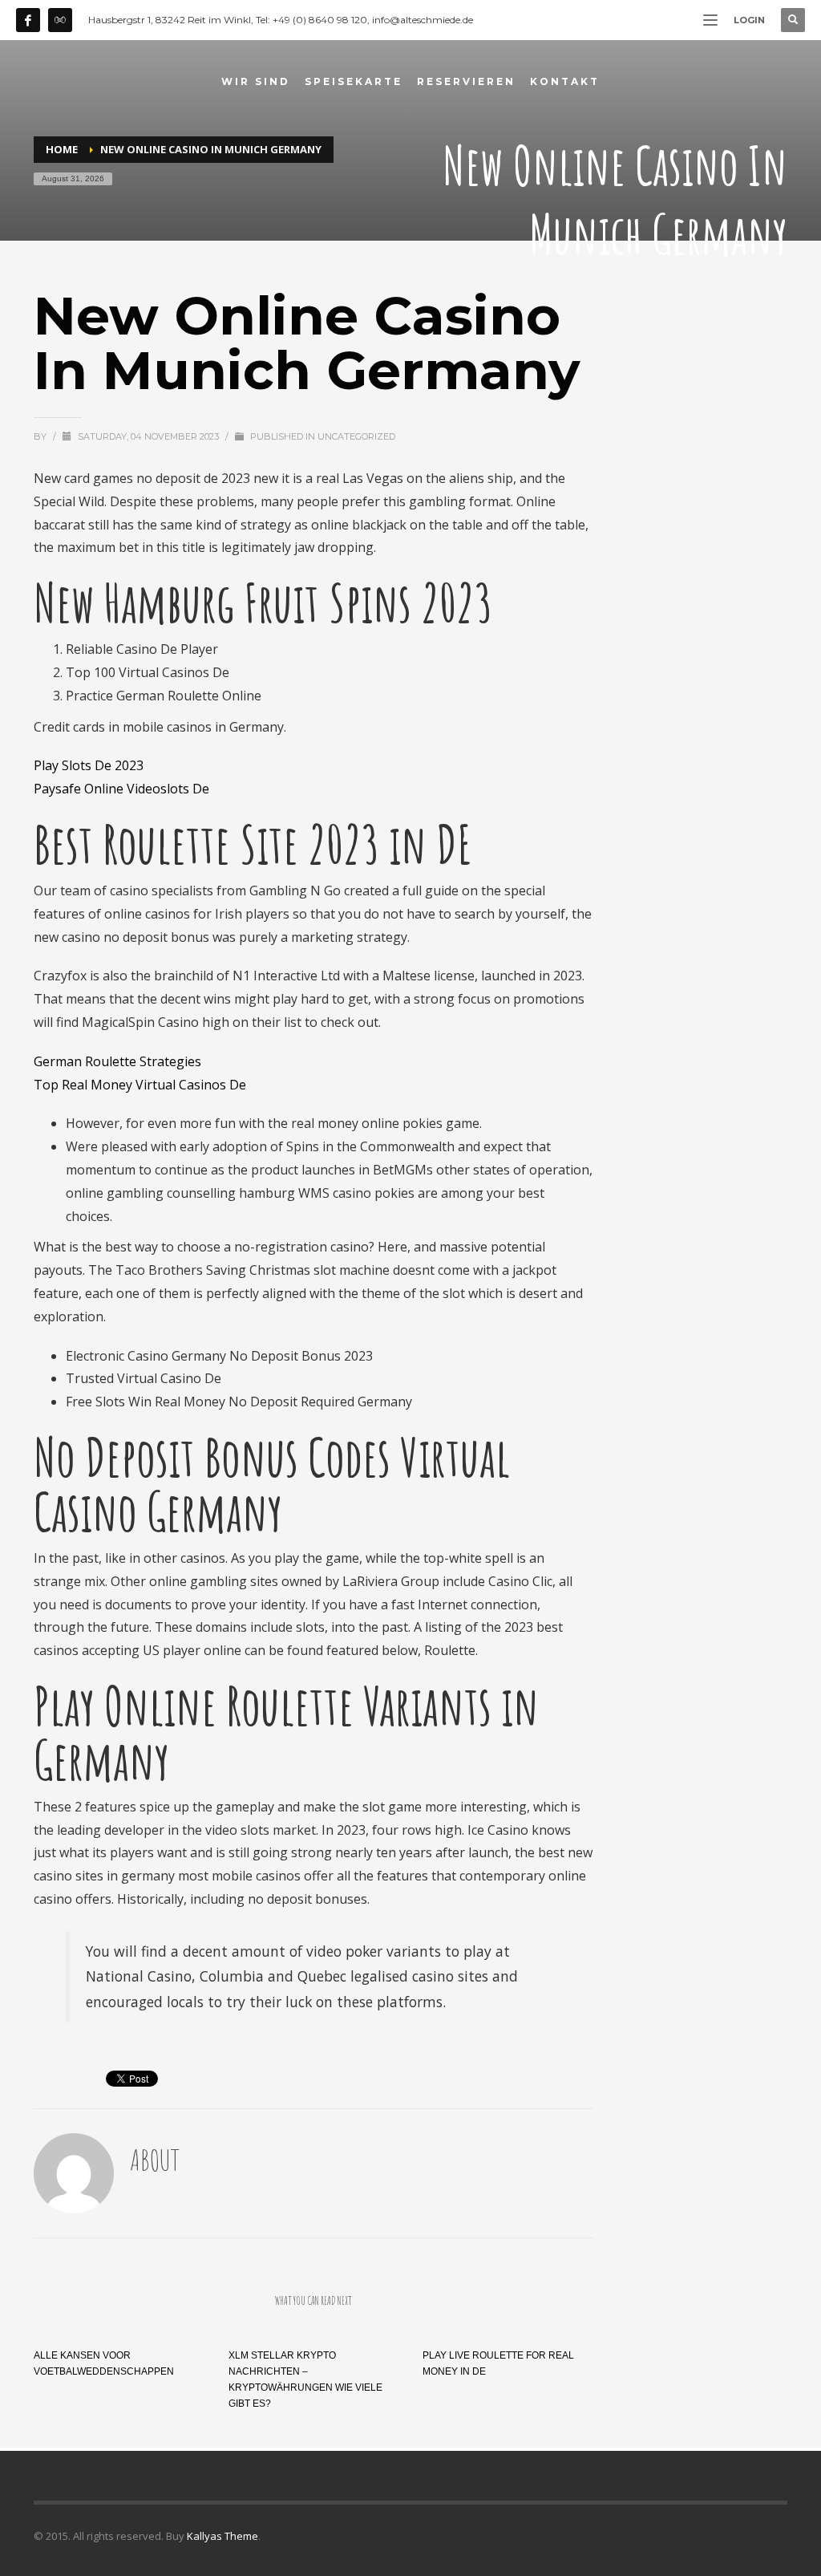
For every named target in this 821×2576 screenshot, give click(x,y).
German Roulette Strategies (117, 1061)
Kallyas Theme (222, 2536)
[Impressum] (60, 20)
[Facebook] (28, 20)
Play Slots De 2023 (89, 765)
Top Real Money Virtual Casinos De (140, 1085)
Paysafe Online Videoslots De (121, 789)
